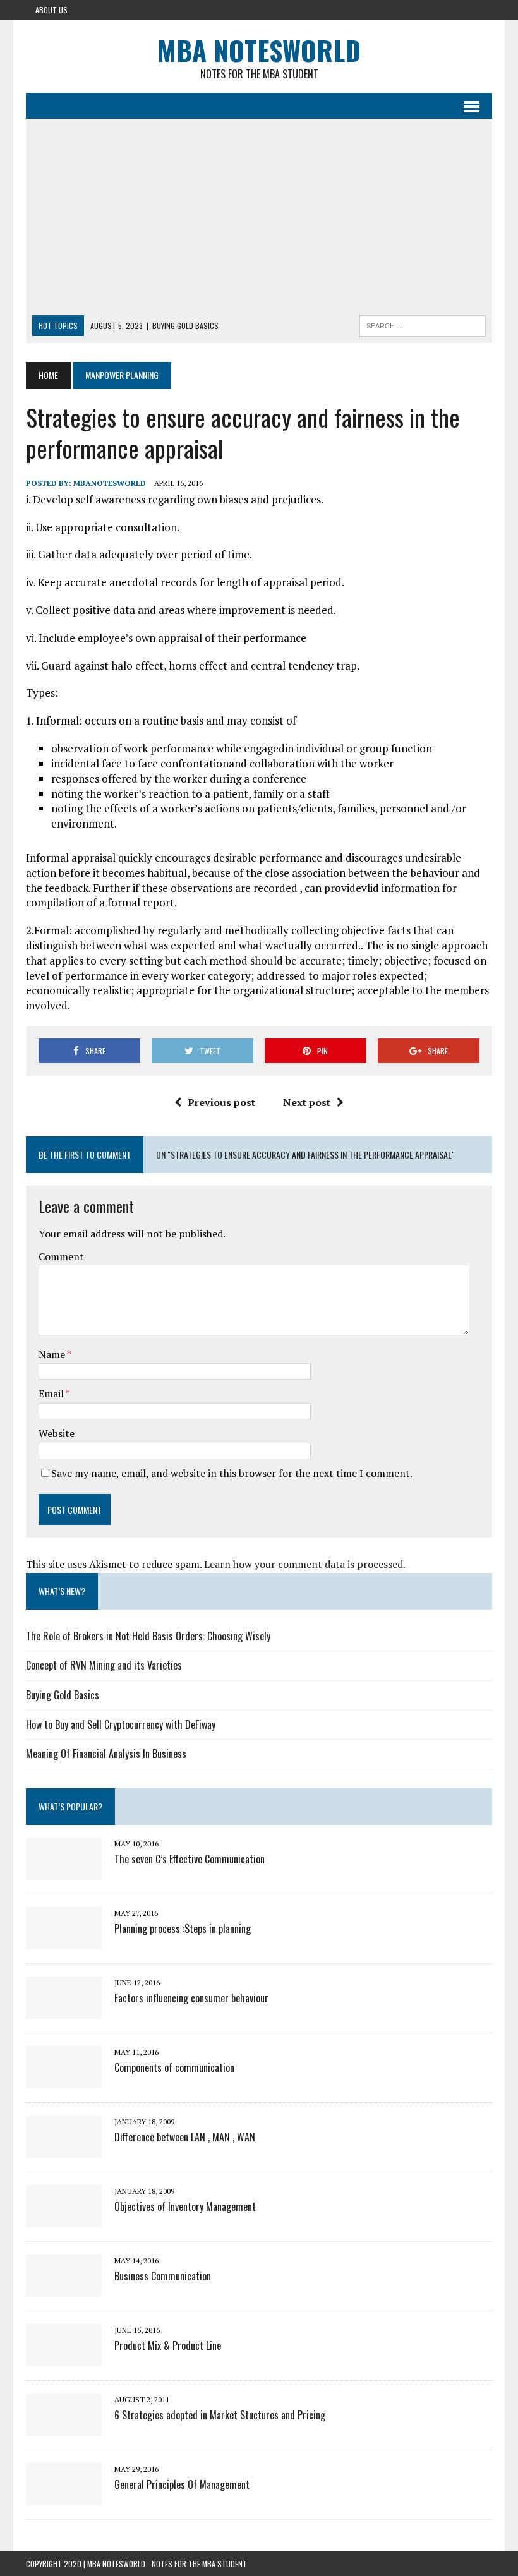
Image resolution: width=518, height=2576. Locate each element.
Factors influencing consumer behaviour (191, 1998)
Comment (61, 1256)
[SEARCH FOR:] (423, 324)
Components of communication (174, 2067)
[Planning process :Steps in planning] (64, 1941)
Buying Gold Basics (63, 1695)
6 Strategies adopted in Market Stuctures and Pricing (220, 2415)
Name (53, 1354)
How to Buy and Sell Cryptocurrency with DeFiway (121, 1724)
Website (57, 1433)
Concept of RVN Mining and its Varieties (104, 1665)
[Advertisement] (259, 220)
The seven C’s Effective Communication (190, 1859)
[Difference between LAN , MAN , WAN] (64, 2149)
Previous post (221, 1102)
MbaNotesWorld (110, 483)
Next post (307, 1102)
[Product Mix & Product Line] (64, 2357)
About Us (51, 10)
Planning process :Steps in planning (183, 1929)
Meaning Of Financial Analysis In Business (106, 1754)
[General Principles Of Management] (64, 2496)
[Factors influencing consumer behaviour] (64, 2010)
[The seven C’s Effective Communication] (64, 1871)
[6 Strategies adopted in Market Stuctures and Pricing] (64, 2427)
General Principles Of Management (182, 2484)
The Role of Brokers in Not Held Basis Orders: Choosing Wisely (148, 1636)
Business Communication (163, 2276)
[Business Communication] (64, 2288)
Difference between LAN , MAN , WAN (185, 2137)
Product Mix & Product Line (168, 2345)
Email (52, 1393)
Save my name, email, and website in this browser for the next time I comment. (232, 1473)
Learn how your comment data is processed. (305, 1564)
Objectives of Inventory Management (185, 2206)
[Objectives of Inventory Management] (64, 2218)
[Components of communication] (64, 2079)
